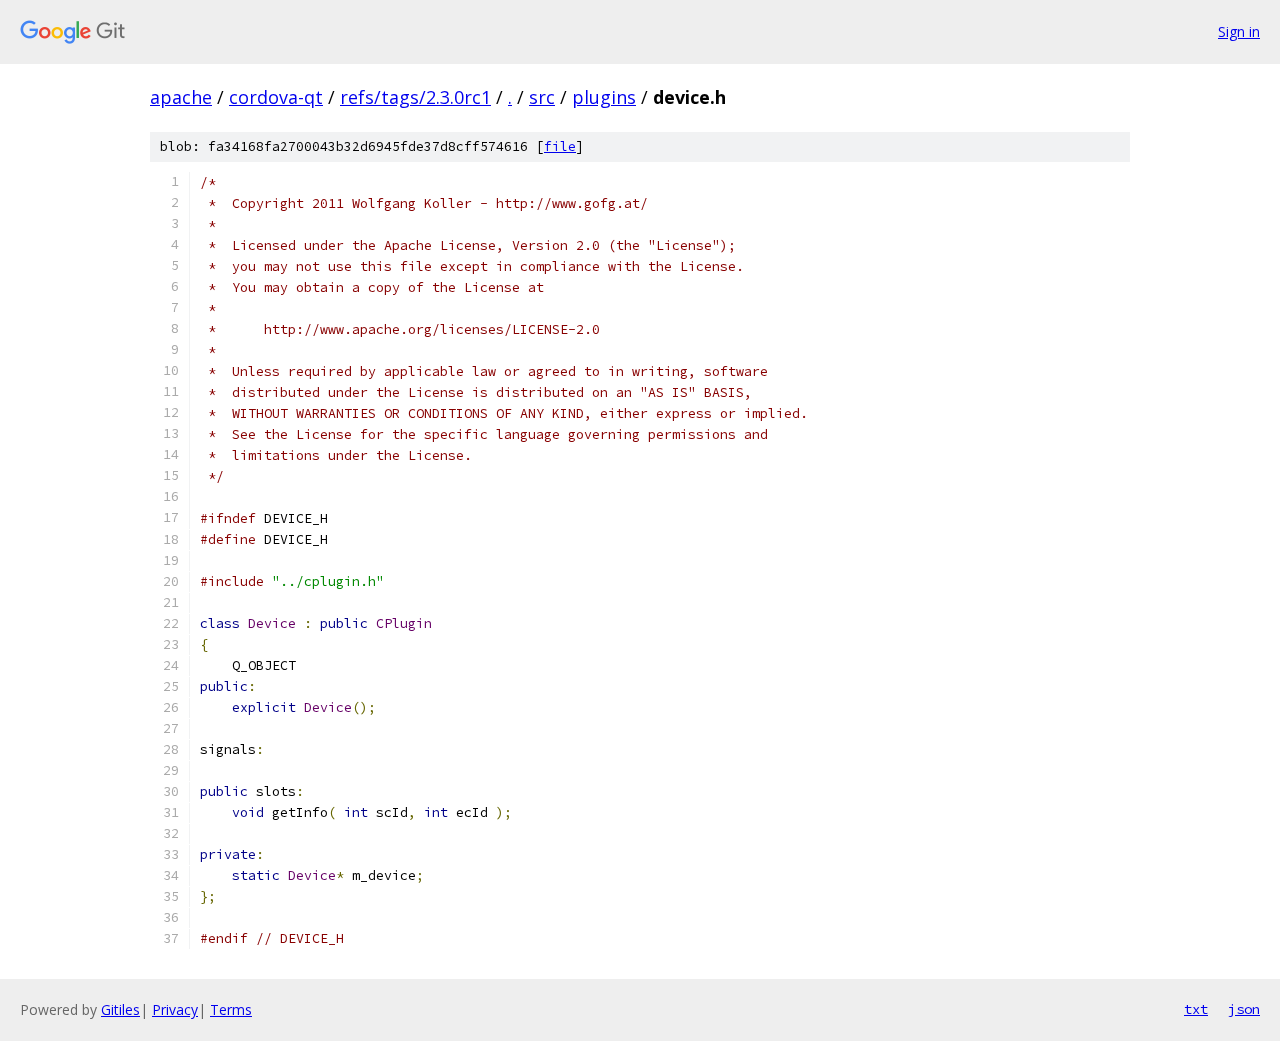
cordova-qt (276, 97)
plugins (604, 97)
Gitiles (120, 1009)
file (560, 146)
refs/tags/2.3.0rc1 (415, 97)
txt (1196, 1009)
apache (181, 97)
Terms (231, 1009)
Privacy (175, 1009)
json (1244, 1009)
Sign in (1239, 31)
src (542, 97)
